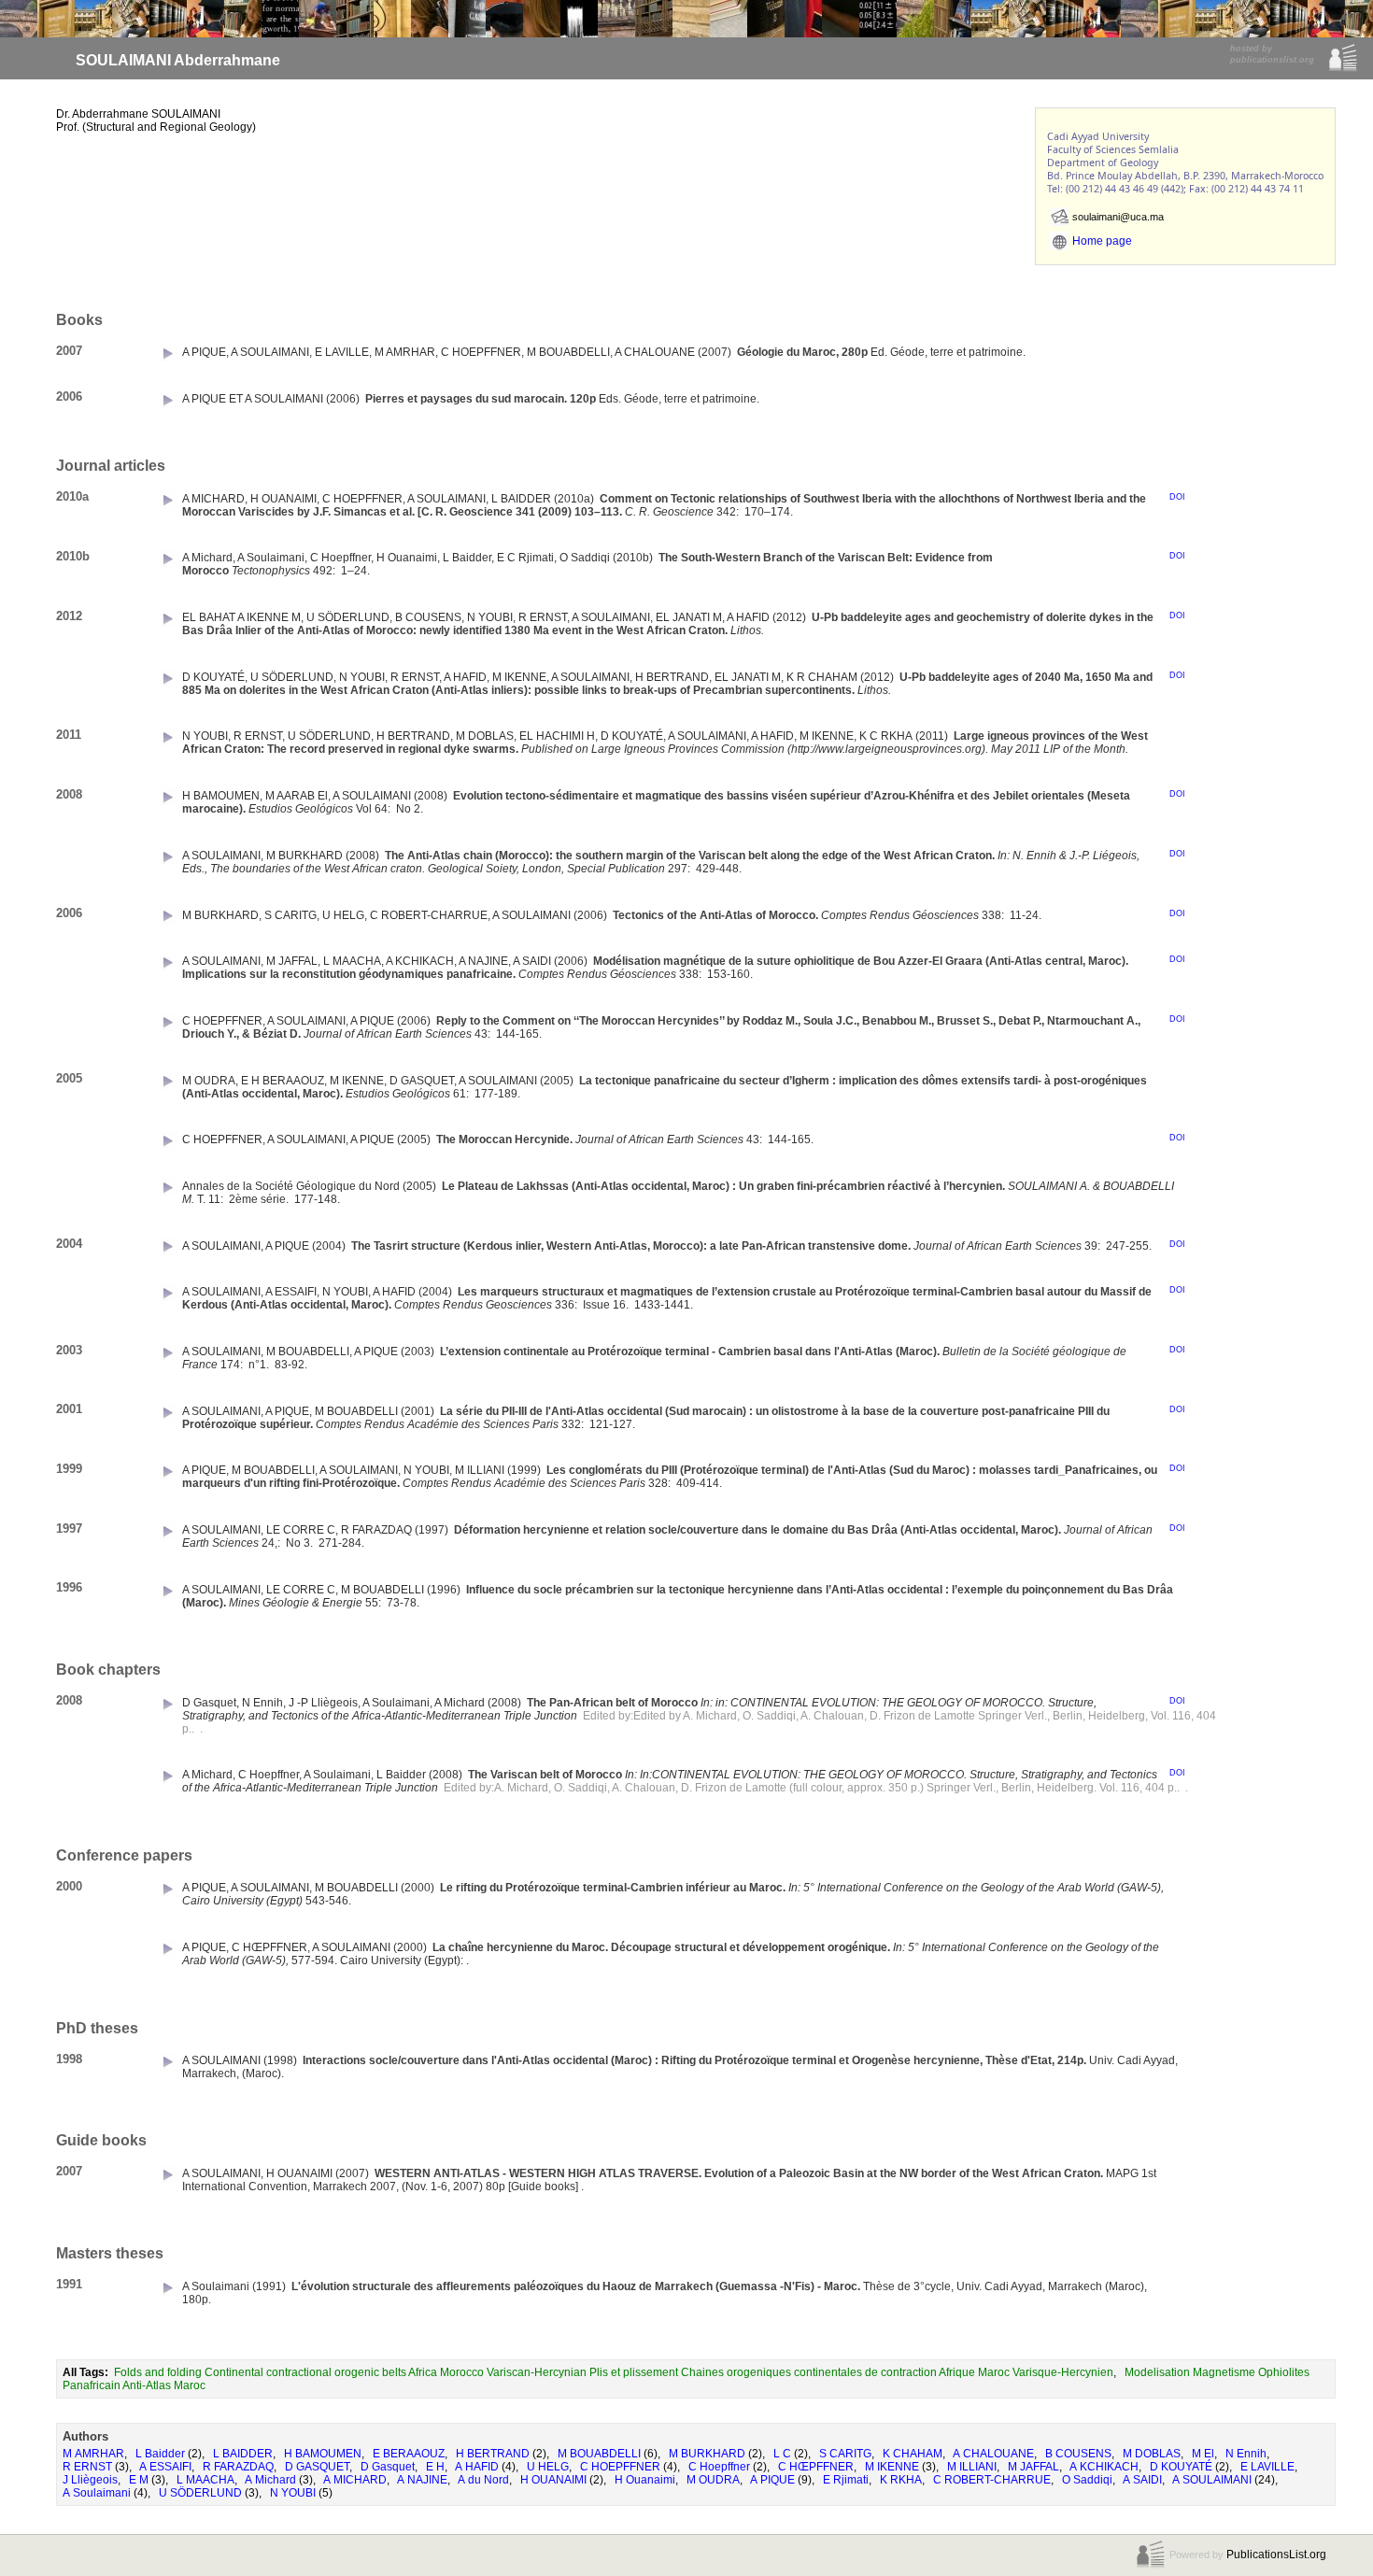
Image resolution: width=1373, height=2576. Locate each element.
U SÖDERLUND (200, 2493)
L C (782, 2454)
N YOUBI (293, 2493)
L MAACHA (205, 2480)
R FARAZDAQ (238, 2467)
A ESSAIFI (165, 2467)
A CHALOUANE (993, 2454)
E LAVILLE (1267, 2467)
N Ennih (1246, 2454)
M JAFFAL (1033, 2467)
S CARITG (845, 2454)
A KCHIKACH (1104, 2467)
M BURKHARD (707, 2454)
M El (1203, 2454)
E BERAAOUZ (409, 2454)
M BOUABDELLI (599, 2454)
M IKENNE (892, 2467)
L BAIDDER (243, 2454)
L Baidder (160, 2454)
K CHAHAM (913, 2454)
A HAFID (477, 2467)
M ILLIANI (972, 2467)
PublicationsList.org (1276, 2555)
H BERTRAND (493, 2454)
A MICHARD (355, 2480)
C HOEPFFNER (620, 2467)
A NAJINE (422, 2480)
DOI (1177, 497)
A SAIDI (1142, 2480)
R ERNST (87, 2467)
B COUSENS (1078, 2454)
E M (139, 2480)
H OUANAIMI (553, 2480)
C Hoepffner (719, 2467)
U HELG (548, 2467)
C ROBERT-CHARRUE (992, 2480)
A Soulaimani (97, 2493)
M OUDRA (713, 2480)
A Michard (270, 2480)
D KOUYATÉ (1181, 2467)
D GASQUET (317, 2467)
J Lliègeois (90, 2480)
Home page (1102, 241)
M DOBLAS (1152, 2454)
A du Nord (483, 2480)
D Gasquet (388, 2467)
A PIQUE (772, 2480)
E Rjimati (846, 2480)
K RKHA (901, 2480)
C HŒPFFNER (816, 2467)
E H (435, 2467)
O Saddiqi (1087, 2480)
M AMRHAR (93, 2454)
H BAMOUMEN (323, 2454)
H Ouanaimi (645, 2480)
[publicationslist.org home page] (1343, 69)
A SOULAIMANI (1212, 2480)
